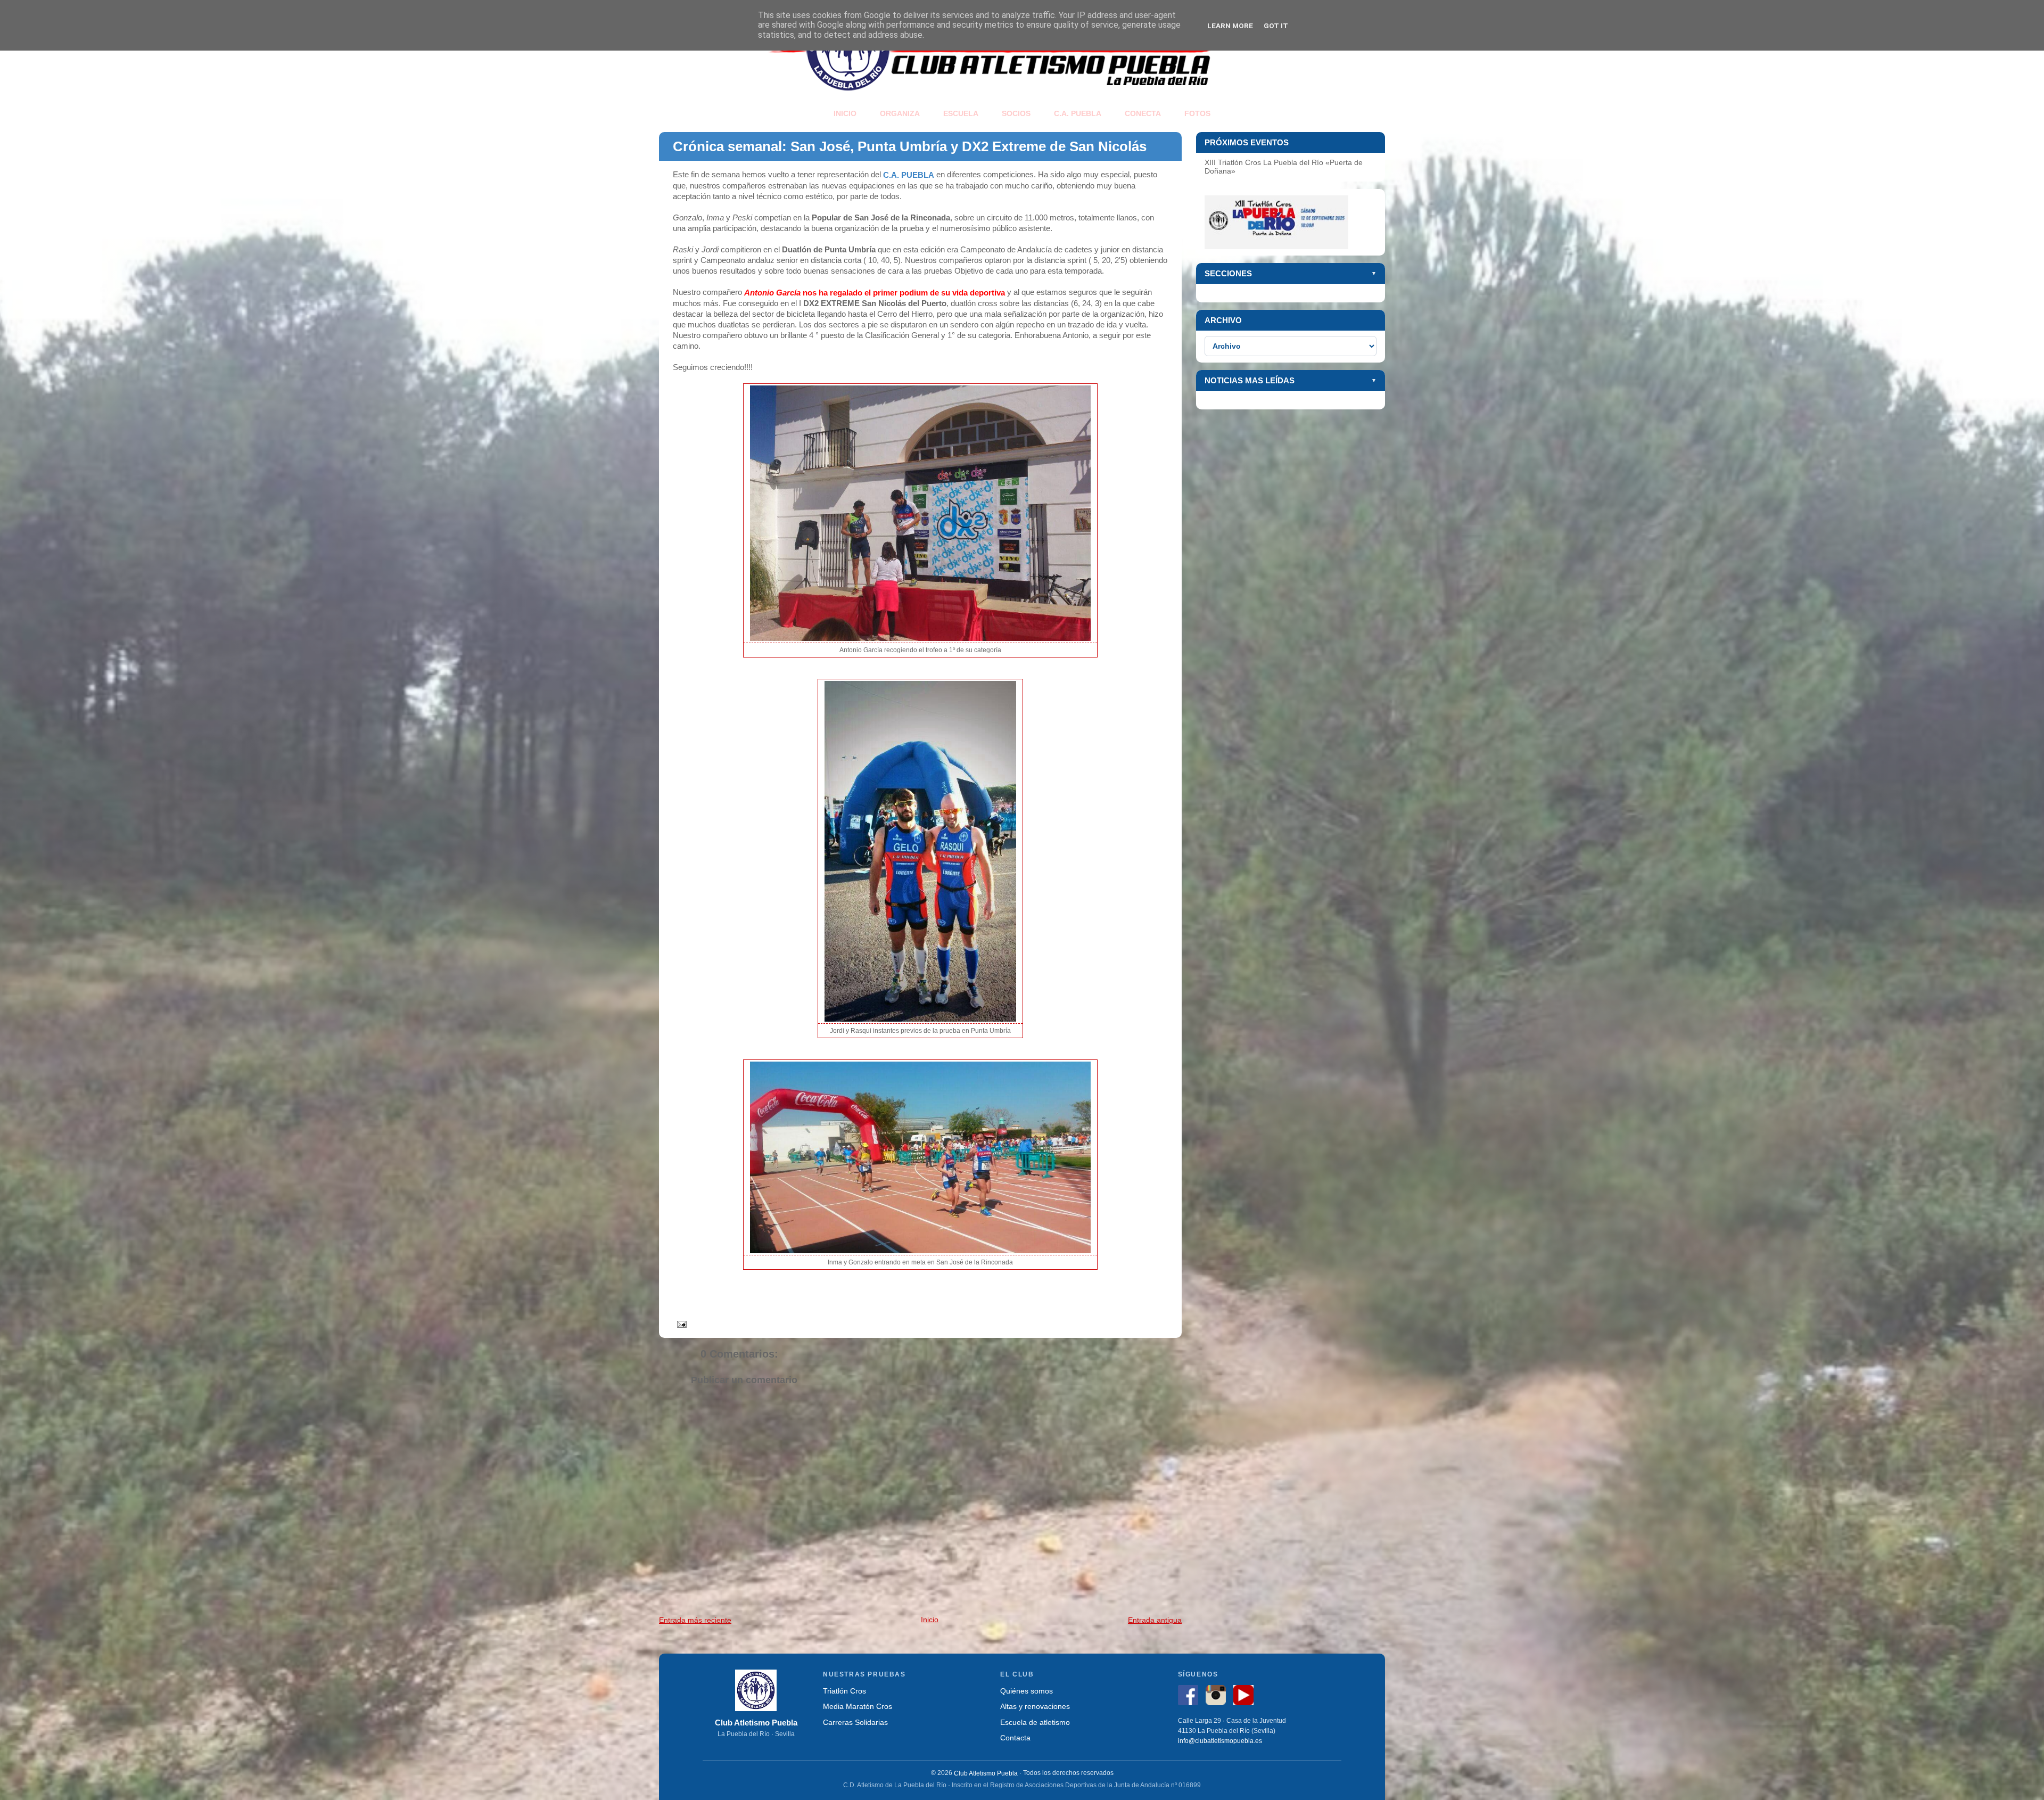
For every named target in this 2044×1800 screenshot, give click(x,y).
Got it (1276, 26)
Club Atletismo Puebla (986, 1773)
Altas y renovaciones (1035, 1707)
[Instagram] (1218, 1697)
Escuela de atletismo (1035, 1722)
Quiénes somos (1027, 1691)
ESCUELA (961, 113)
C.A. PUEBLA (1078, 113)
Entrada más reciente (695, 1620)
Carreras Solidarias (855, 1722)
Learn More (1230, 26)
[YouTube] (1246, 1697)
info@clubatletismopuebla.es (1220, 1741)
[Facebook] (1191, 1697)
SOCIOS (1016, 113)
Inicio (930, 1620)
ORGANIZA (900, 113)
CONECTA (1143, 113)
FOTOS (1197, 113)
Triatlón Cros (844, 1691)
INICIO (845, 113)
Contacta (1015, 1737)
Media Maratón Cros (858, 1707)
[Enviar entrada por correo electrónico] (680, 1324)
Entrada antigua (1155, 1620)
